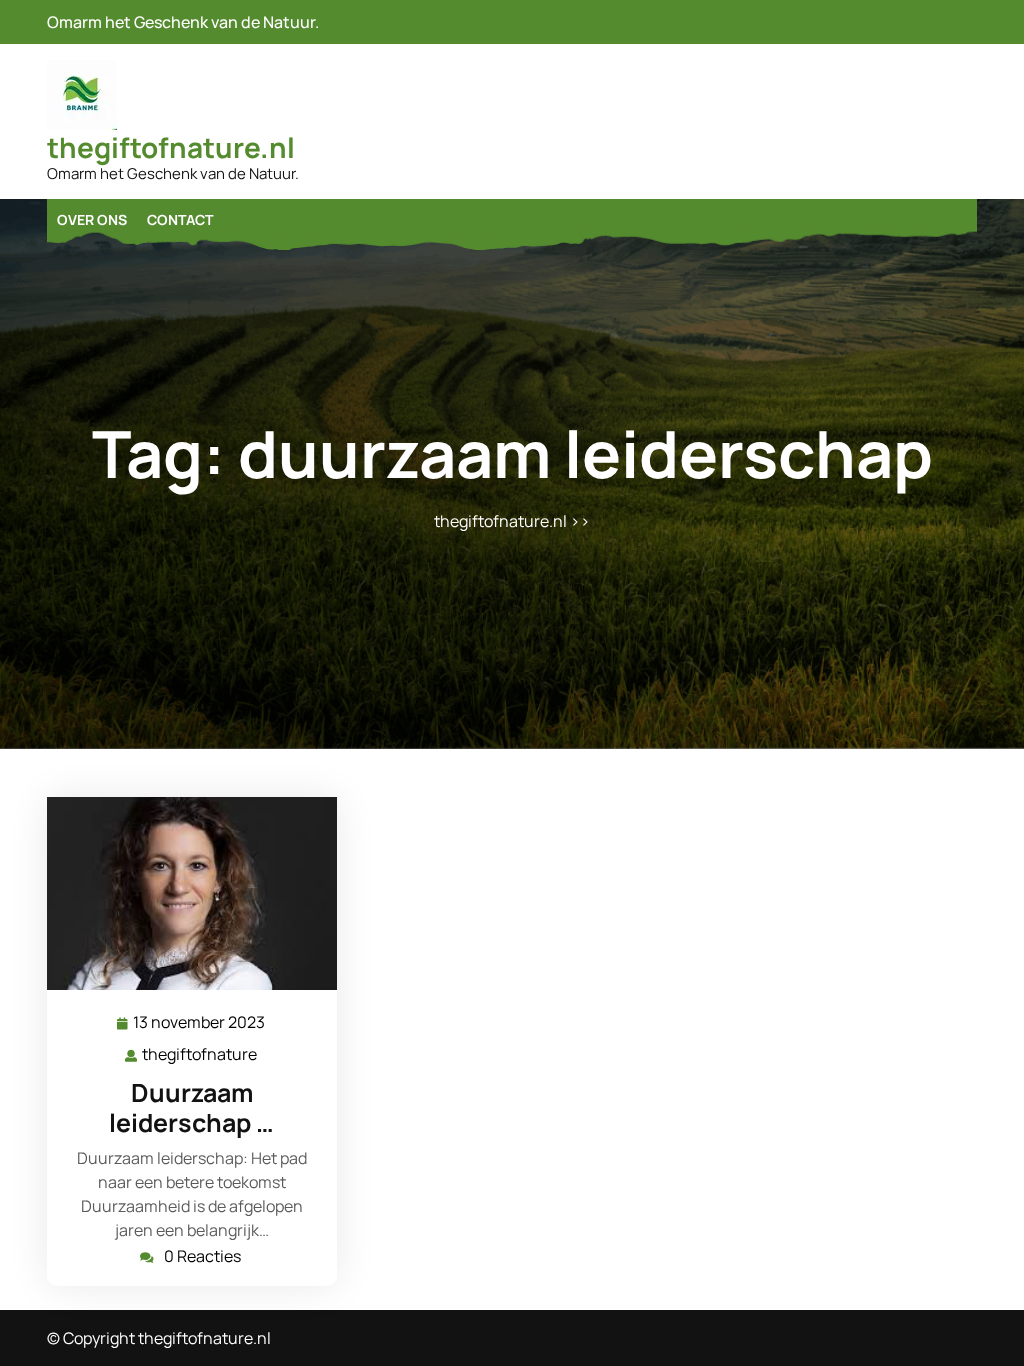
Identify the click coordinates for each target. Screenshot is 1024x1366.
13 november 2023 (200, 1023)
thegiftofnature (200, 1054)
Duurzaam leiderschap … (191, 1107)
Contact (180, 219)
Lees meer (184, 893)
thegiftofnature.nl (171, 147)
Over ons (92, 219)
